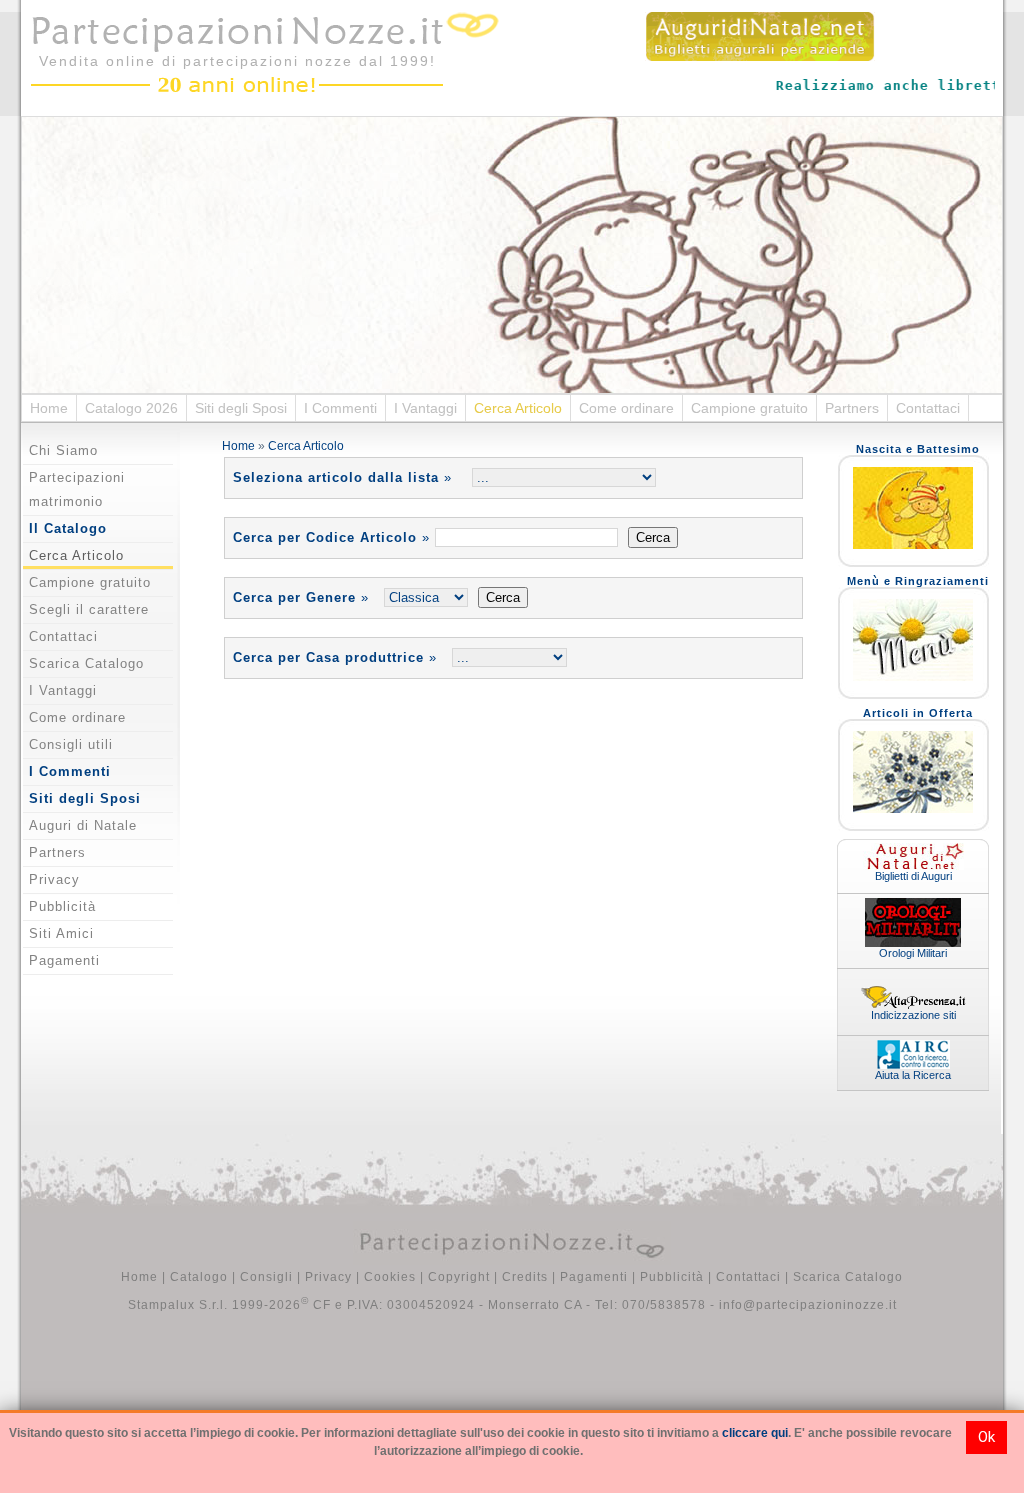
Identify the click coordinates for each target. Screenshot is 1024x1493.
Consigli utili (71, 744)
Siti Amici (61, 933)
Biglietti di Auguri (913, 876)
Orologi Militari (913, 953)
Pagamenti (64, 960)
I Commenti (340, 408)
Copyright (459, 1277)
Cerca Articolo (518, 408)
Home (49, 408)
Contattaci (928, 408)
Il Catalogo (68, 528)
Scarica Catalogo (86, 663)
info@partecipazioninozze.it (808, 1305)
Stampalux (161, 1305)
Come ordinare (626, 408)
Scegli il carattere (89, 609)
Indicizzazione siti (913, 1015)
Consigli (266, 1277)
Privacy (54, 879)
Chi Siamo (63, 450)
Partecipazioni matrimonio (77, 489)
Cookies (390, 1277)
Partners (852, 408)
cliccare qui (755, 1433)
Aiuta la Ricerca (913, 1075)
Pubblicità (62, 906)
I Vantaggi (425, 408)
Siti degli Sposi (241, 408)
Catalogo (199, 1277)
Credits (525, 1277)
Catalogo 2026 (131, 408)
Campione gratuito (749, 408)
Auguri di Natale (83, 825)
